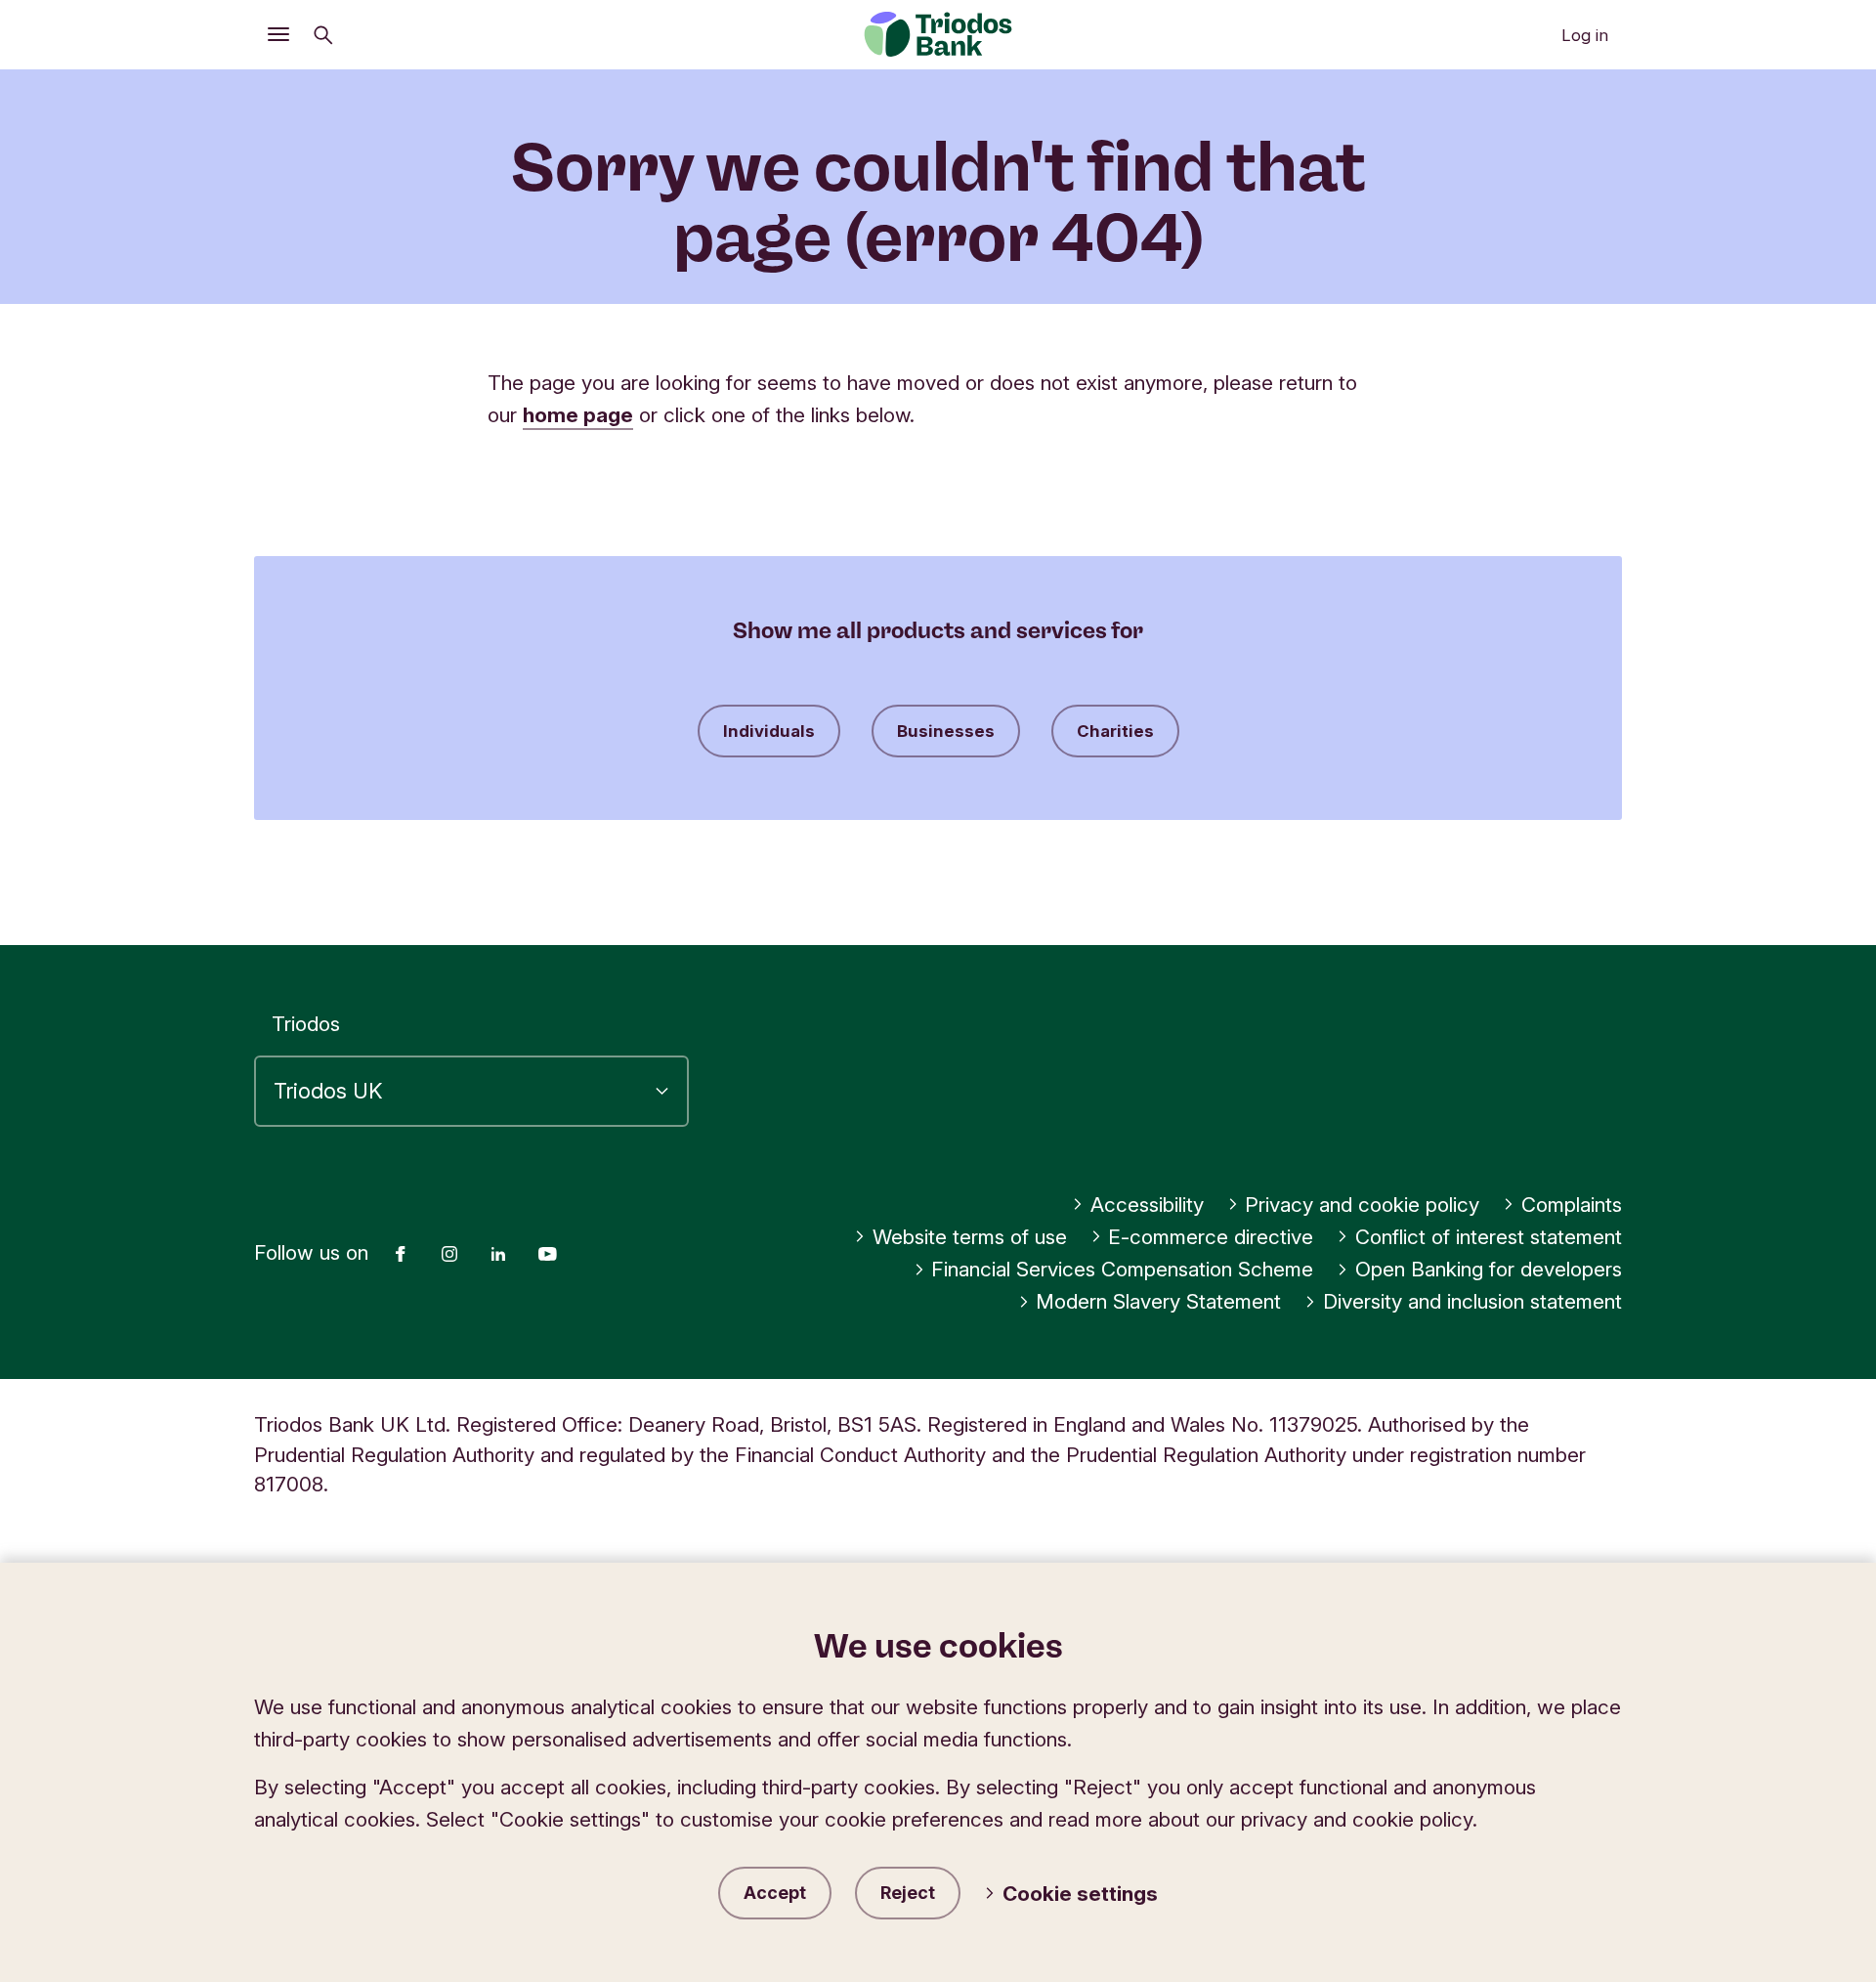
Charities (1115, 731)
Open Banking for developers (1489, 1269)
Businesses (946, 731)
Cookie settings (1080, 1894)
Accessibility (1147, 1205)
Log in (1585, 35)
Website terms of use (970, 1237)
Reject (908, 1893)
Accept (775, 1893)
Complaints (1572, 1205)
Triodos (306, 1024)
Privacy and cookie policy (1362, 1205)
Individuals (769, 731)
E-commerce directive (1211, 1237)
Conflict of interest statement (1489, 1237)
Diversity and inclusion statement (1472, 1301)
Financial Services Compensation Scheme (1122, 1269)
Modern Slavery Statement (1158, 1301)
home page (578, 415)
